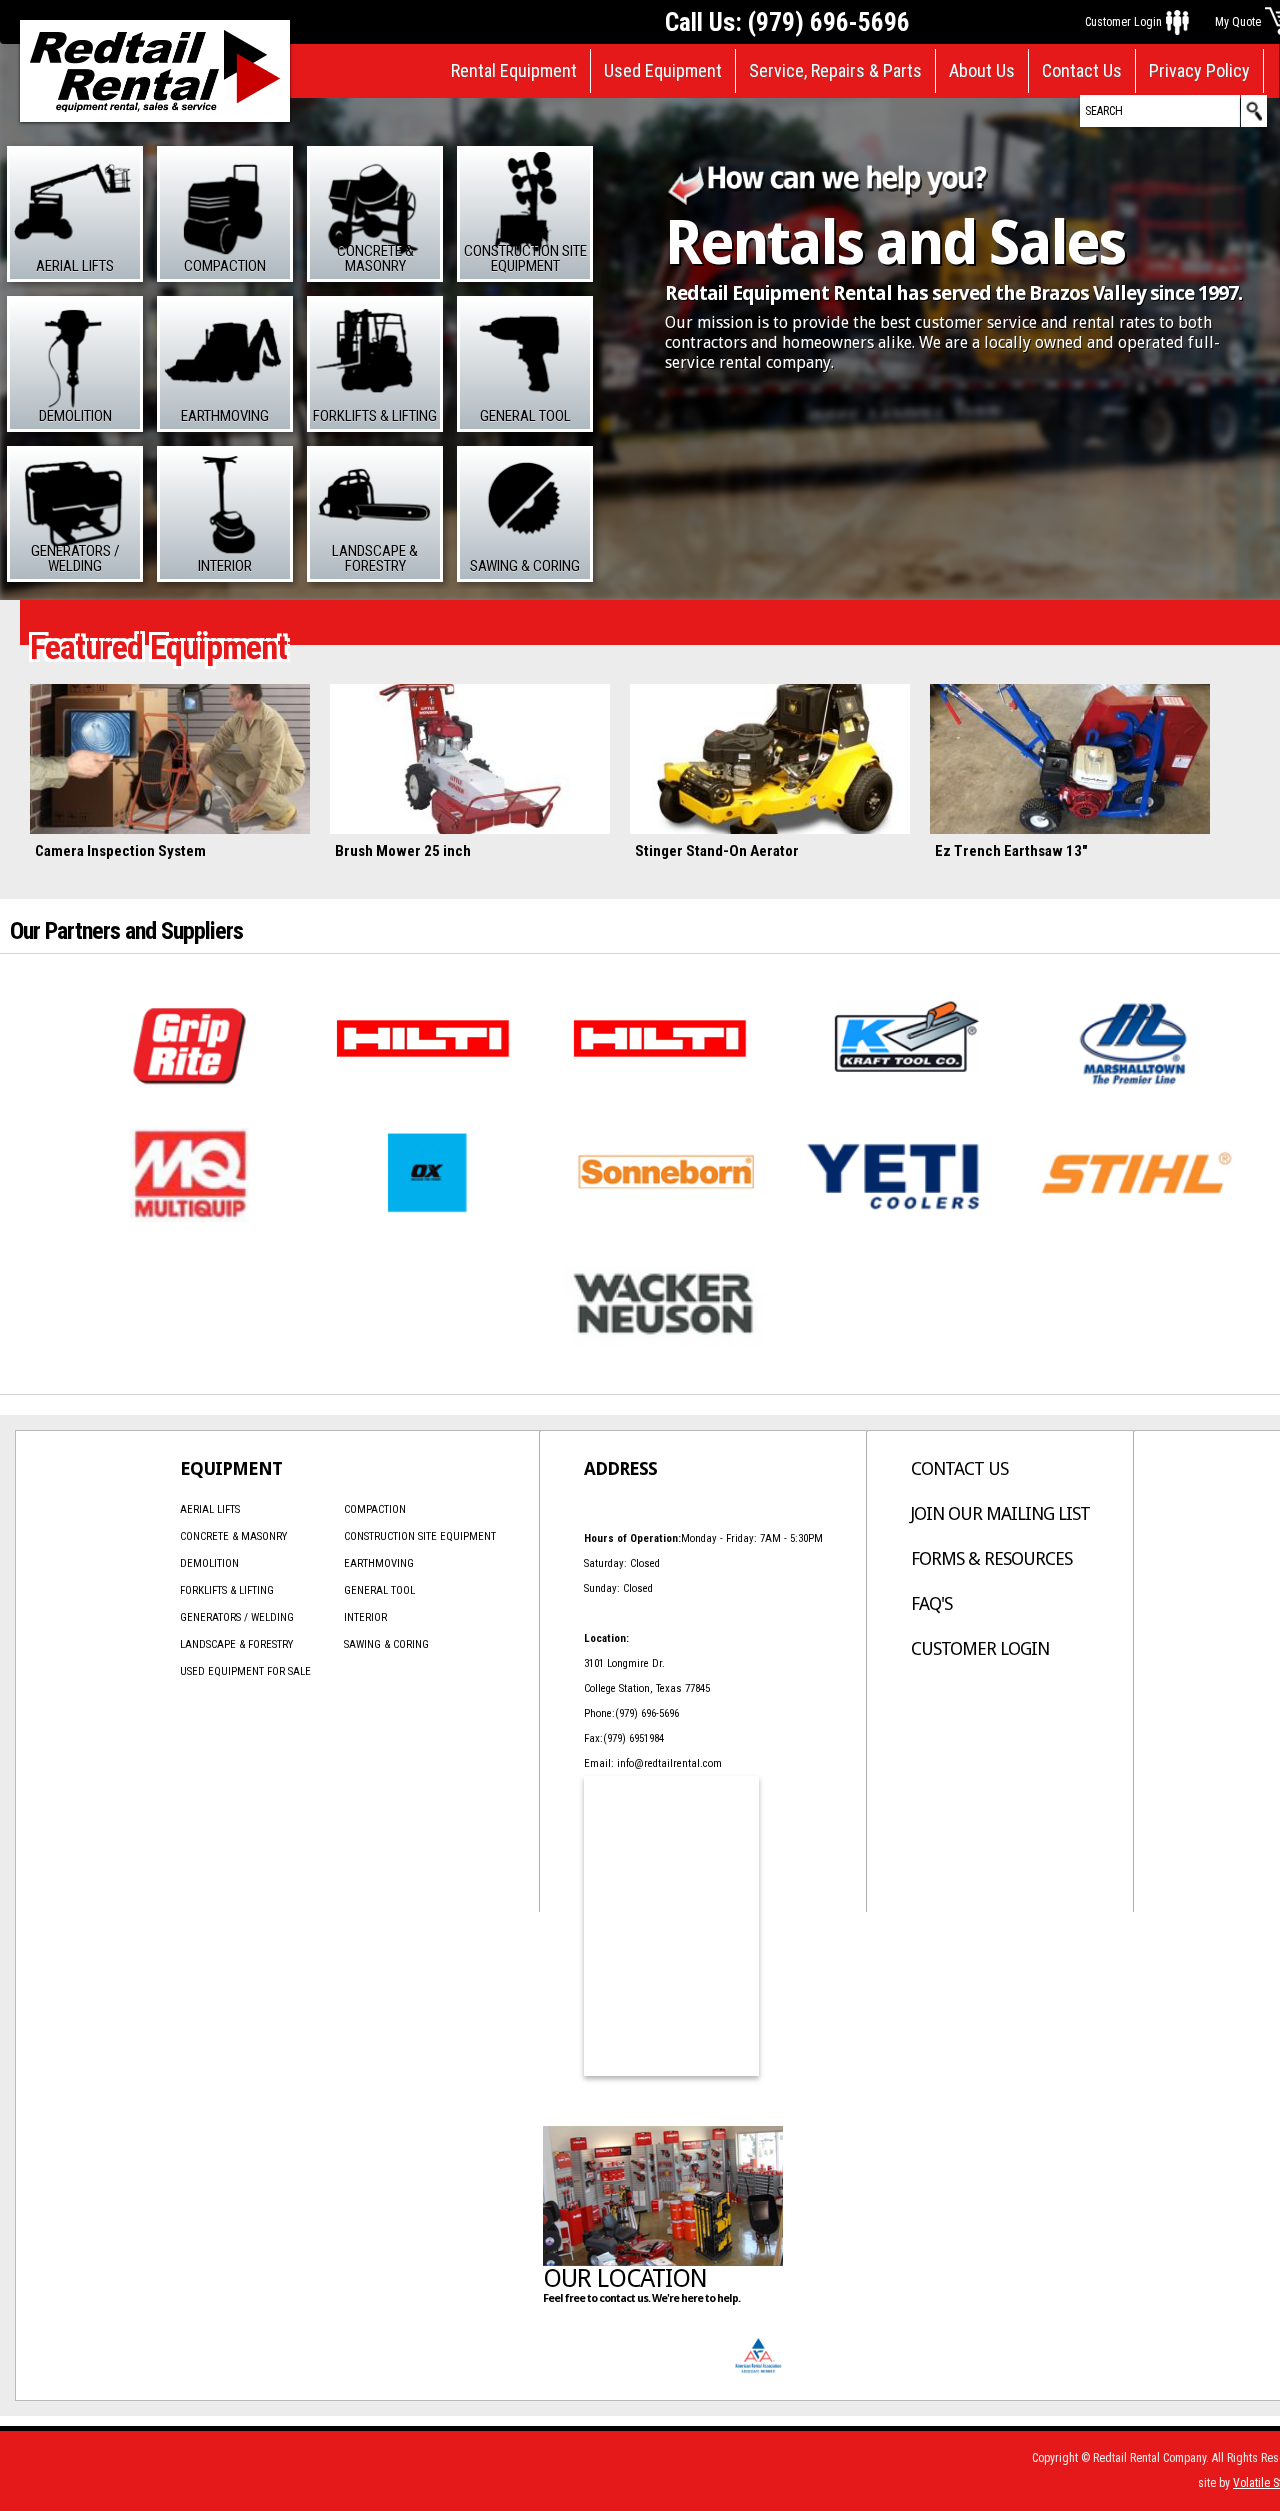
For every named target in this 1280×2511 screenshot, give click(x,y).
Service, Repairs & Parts (835, 70)
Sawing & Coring (386, 1644)
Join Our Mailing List (1000, 1513)
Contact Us (1082, 70)
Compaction (375, 1509)
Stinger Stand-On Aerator (717, 851)
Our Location (625, 2278)
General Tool (379, 1590)
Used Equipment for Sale (245, 1671)
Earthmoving (379, 1563)
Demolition (209, 1563)
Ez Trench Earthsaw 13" (1011, 851)
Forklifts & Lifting (227, 1590)
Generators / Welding (237, 1617)
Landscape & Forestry (236, 1644)
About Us (982, 70)
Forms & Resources (991, 1558)
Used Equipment (663, 70)
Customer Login (1123, 22)
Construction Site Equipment (420, 1536)
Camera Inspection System (120, 851)
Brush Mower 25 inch (403, 851)
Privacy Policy (1199, 70)
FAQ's (931, 1603)
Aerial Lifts (210, 1509)
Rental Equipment (514, 70)
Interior (365, 1617)
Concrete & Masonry (233, 1536)
